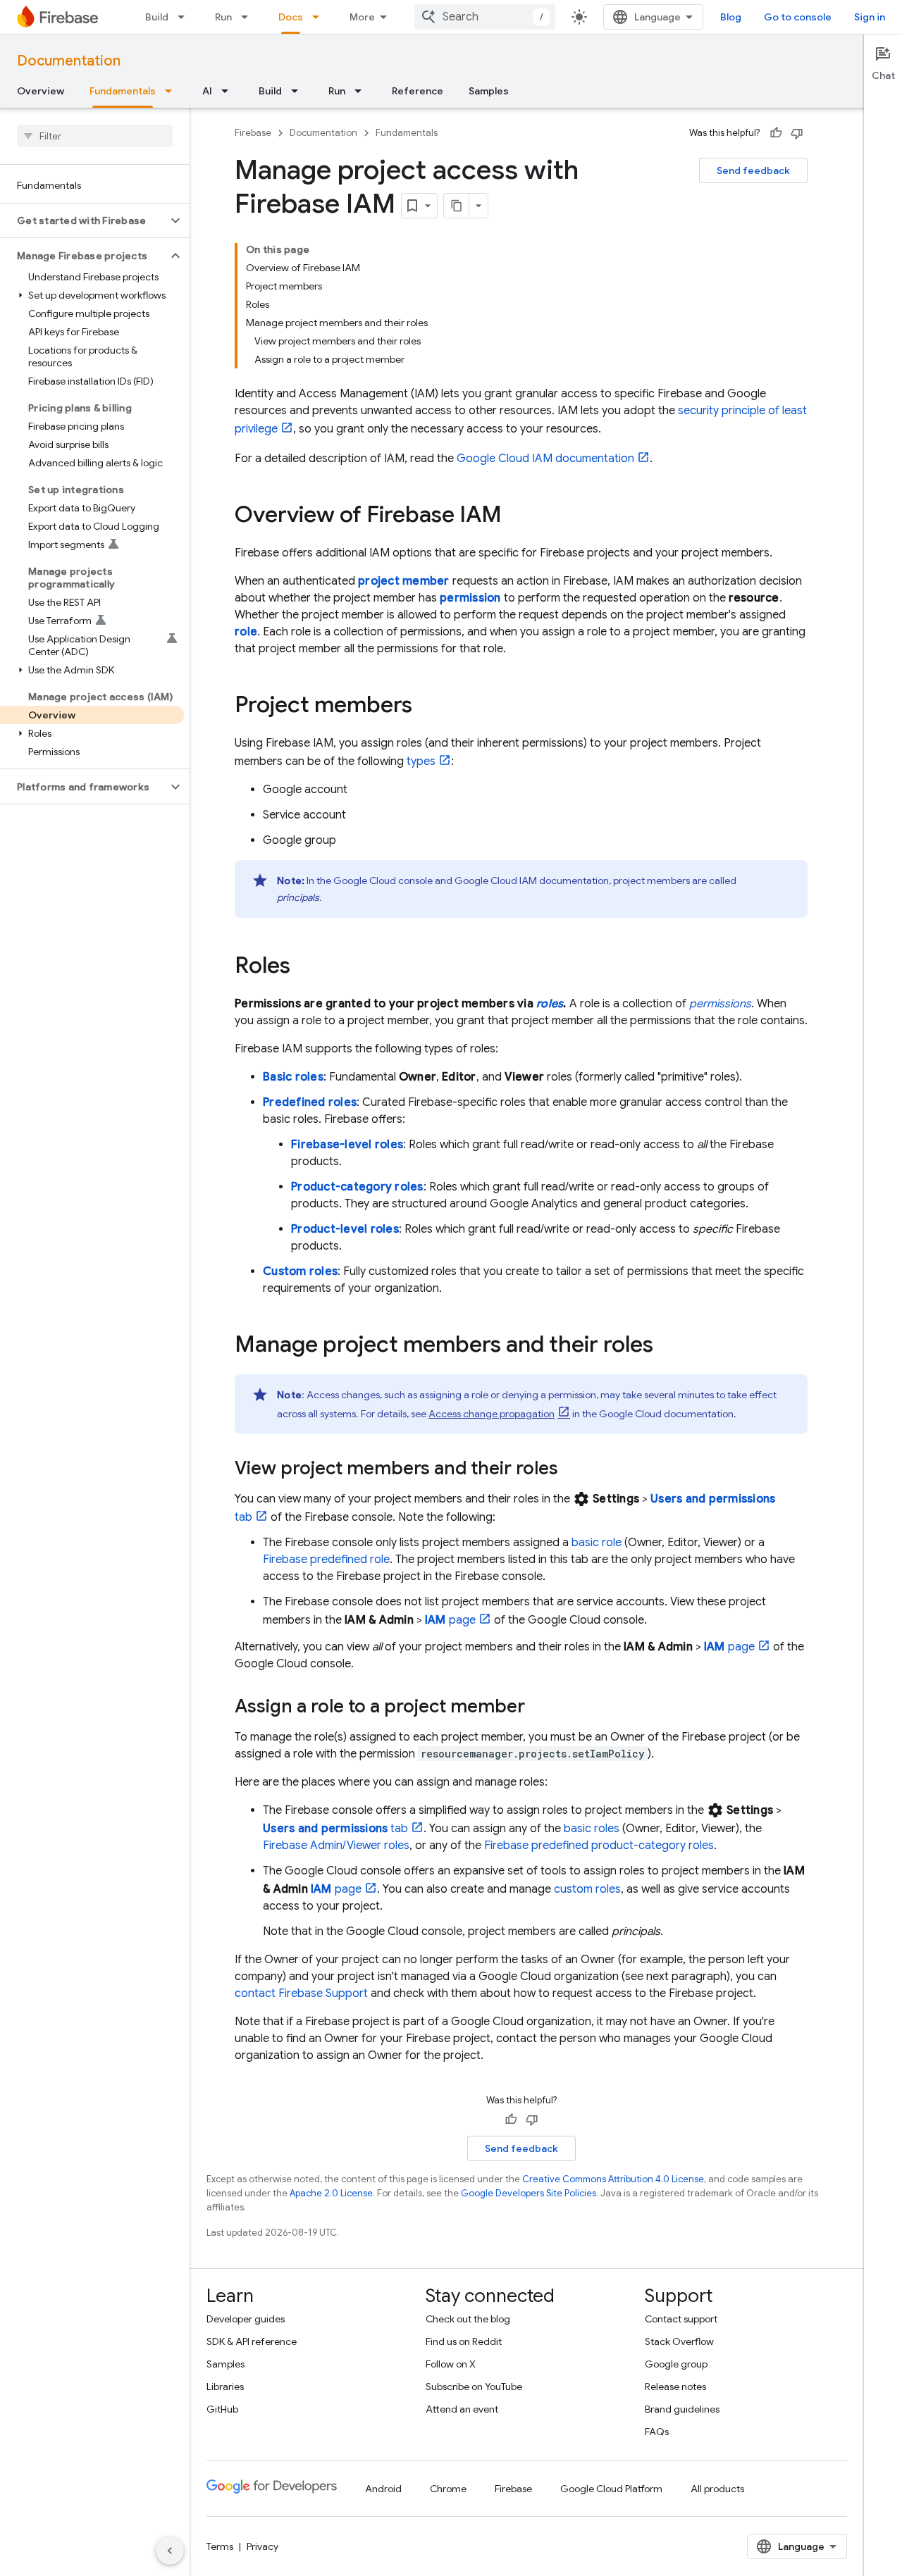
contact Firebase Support (301, 1993)
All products (717, 2489)
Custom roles (300, 1271)
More (362, 17)
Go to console (798, 17)
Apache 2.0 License (331, 2193)
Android (383, 2489)
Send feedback (753, 170)
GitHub (222, 2409)
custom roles (587, 1889)
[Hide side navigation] (170, 2551)
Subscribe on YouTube (474, 2387)
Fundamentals (123, 91)
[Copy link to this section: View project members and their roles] (572, 1469)
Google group (676, 2364)
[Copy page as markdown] (457, 206)
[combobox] (485, 17)
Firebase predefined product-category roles (599, 1846)
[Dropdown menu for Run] (249, 17)
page (450, 1620)
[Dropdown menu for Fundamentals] (173, 91)
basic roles (592, 1829)
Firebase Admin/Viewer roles (336, 1846)
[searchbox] (95, 136)
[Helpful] (776, 133)
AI (207, 91)
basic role (597, 1543)
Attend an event (462, 2409)
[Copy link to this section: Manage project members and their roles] (667, 1346)
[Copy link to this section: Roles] (304, 967)
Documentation (69, 61)
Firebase (253, 133)
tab (335, 1829)
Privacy (262, 2546)
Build (157, 17)
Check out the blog (468, 2319)
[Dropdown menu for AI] (229, 91)
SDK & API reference (252, 2341)
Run (223, 17)
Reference (418, 91)
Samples (489, 91)
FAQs (657, 2432)
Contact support (681, 2319)
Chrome (448, 2489)
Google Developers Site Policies (529, 2193)
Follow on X (451, 2364)
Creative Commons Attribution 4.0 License (613, 2179)
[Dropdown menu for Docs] (320, 17)
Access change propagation (492, 1414)
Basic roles (293, 1077)
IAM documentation (545, 459)
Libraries (225, 2387)
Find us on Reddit (464, 2341)
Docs (291, 17)
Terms (220, 2546)
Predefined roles (310, 1102)
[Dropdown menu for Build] (185, 17)
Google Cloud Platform (611, 2489)
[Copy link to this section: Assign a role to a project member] (539, 1707)
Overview (41, 91)
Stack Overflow (679, 2341)
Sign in (870, 17)
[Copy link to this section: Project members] (426, 707)
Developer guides (246, 2319)
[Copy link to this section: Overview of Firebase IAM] (516, 516)
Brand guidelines (682, 2409)
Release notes (675, 2387)
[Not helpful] (797, 133)
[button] (84, 220)
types (421, 761)
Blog (731, 17)
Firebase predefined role (326, 1560)
